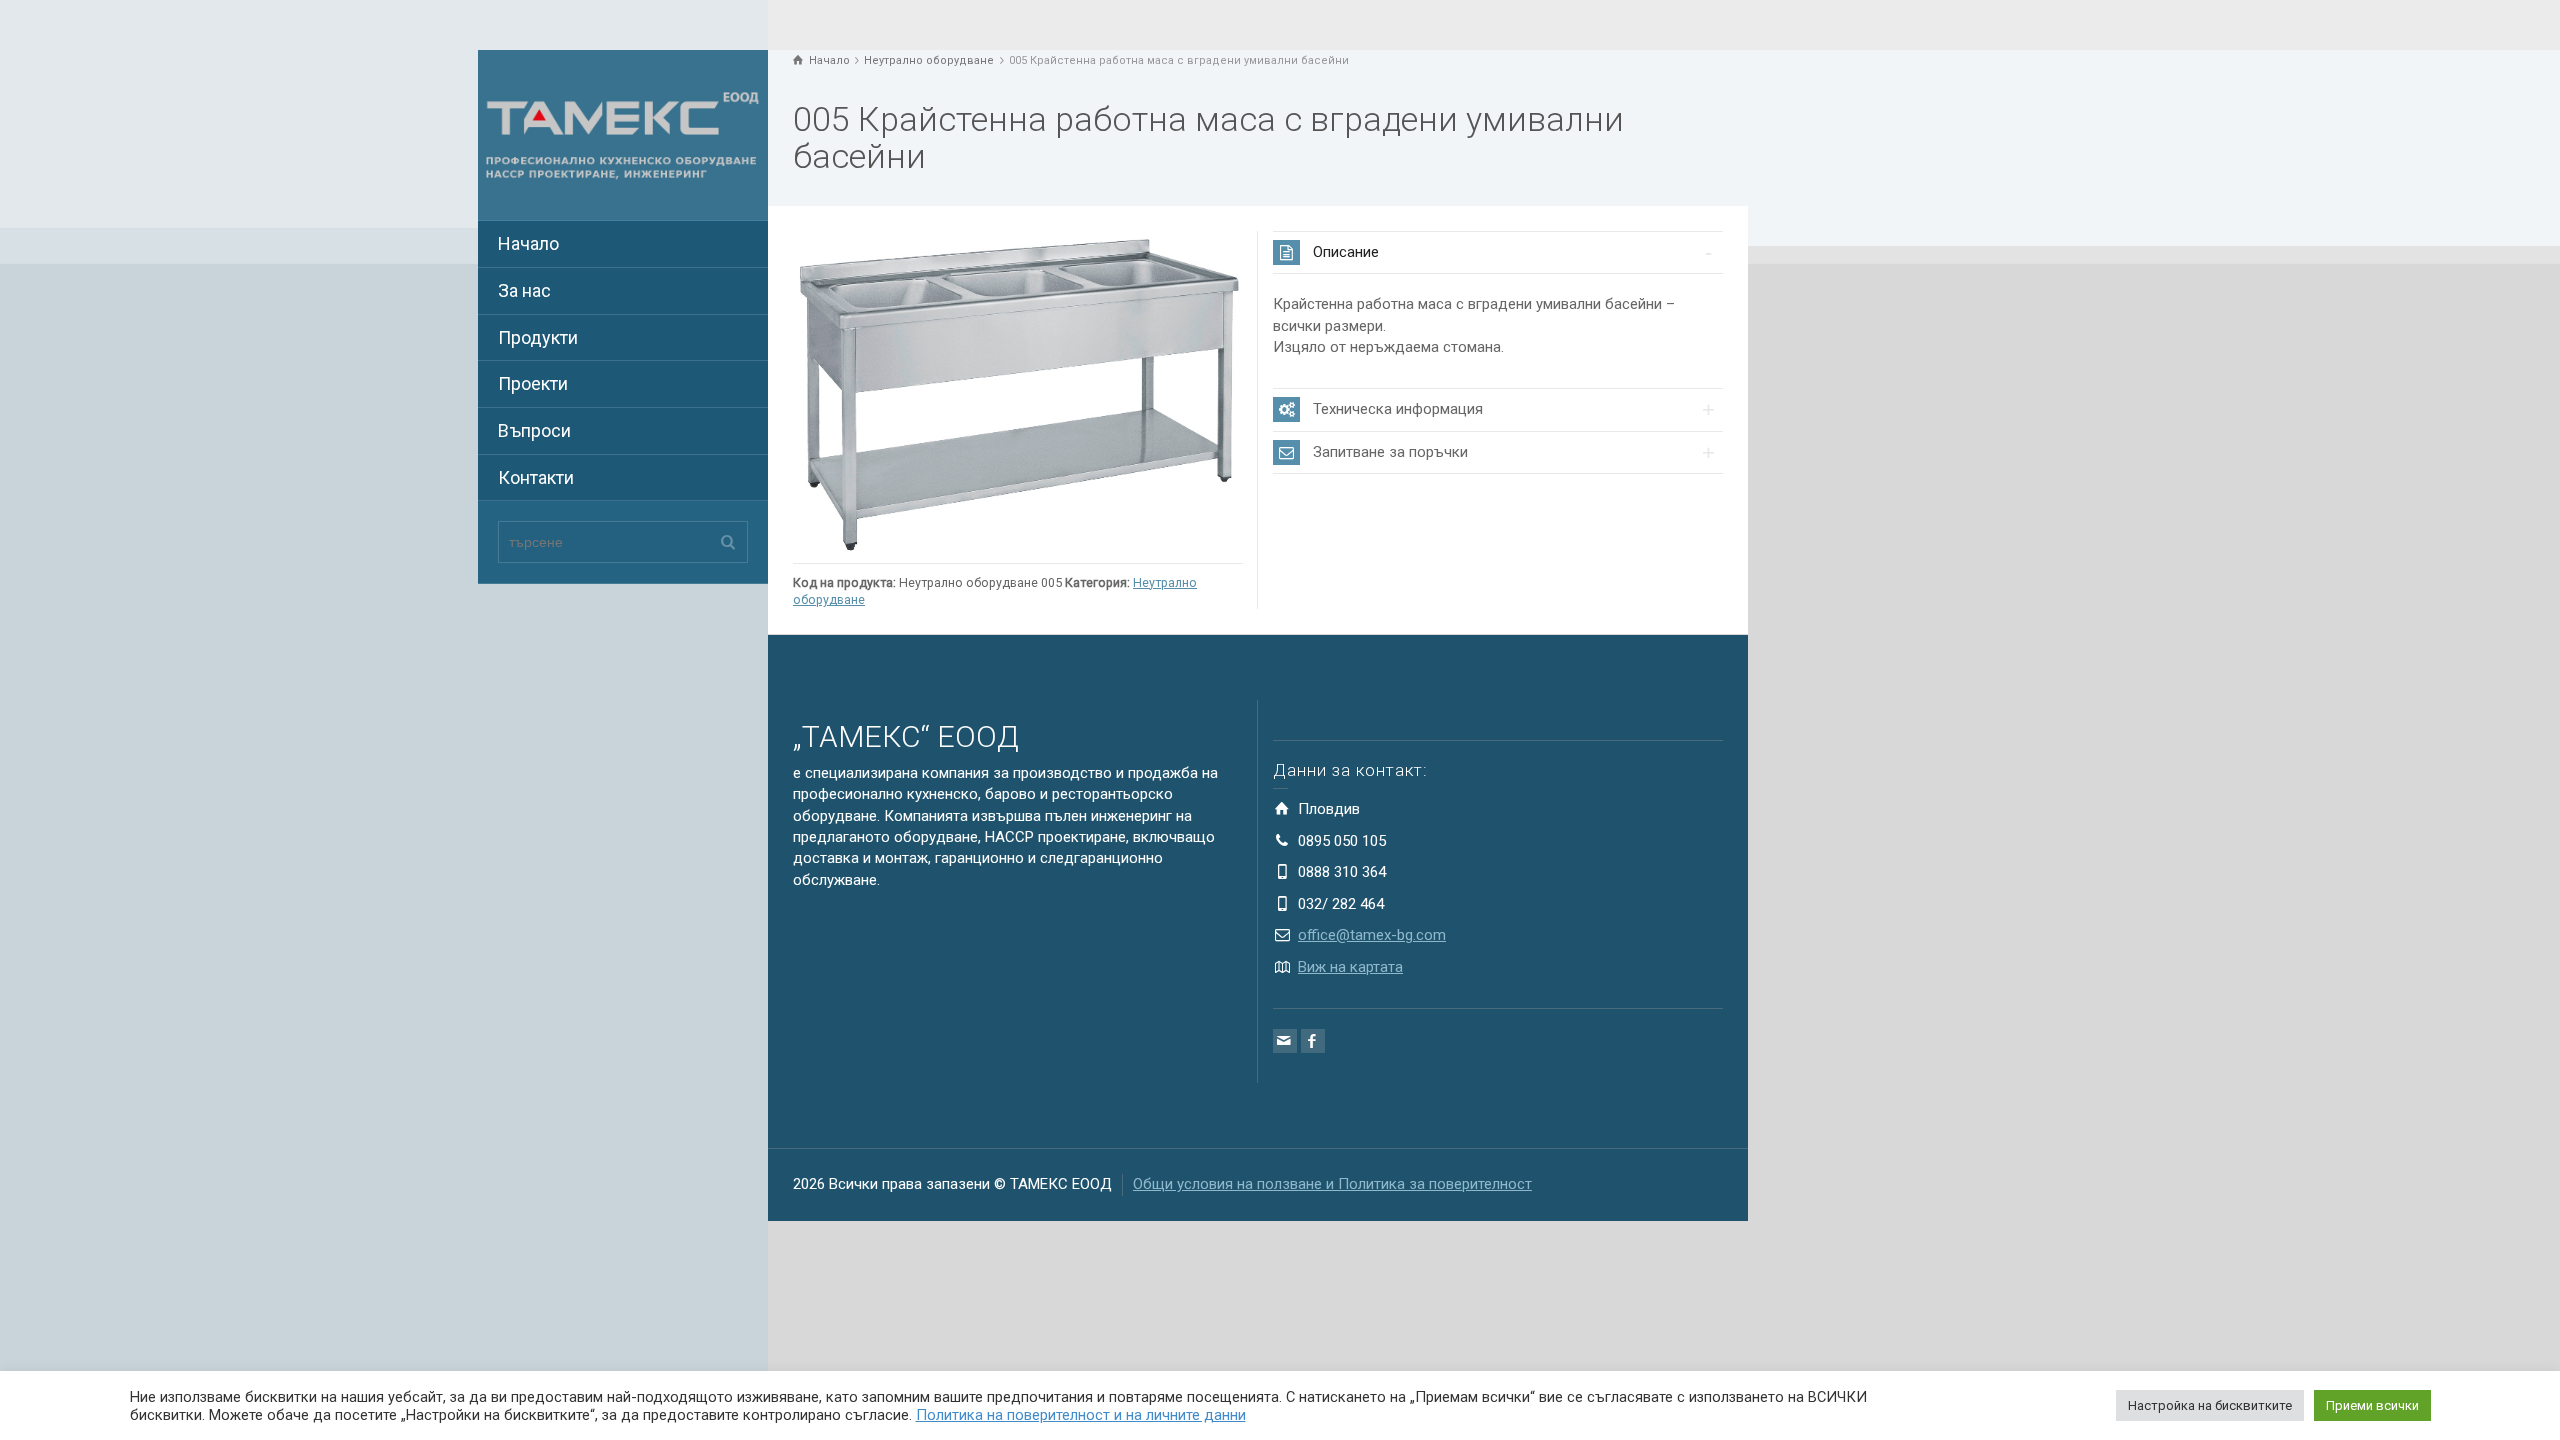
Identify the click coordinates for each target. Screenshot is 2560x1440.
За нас (524, 290)
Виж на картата (1350, 967)
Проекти (533, 383)
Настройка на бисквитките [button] (2210, 1405)
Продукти (538, 337)
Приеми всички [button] (2372, 1405)
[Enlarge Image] (1018, 392)
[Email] (1285, 1041)
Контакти (536, 477)
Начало (528, 243)
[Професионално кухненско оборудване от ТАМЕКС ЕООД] (623, 134)
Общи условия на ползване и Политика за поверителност (1332, 1184)
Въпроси (534, 430)
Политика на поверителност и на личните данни (1081, 1415)
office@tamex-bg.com (1372, 935)
